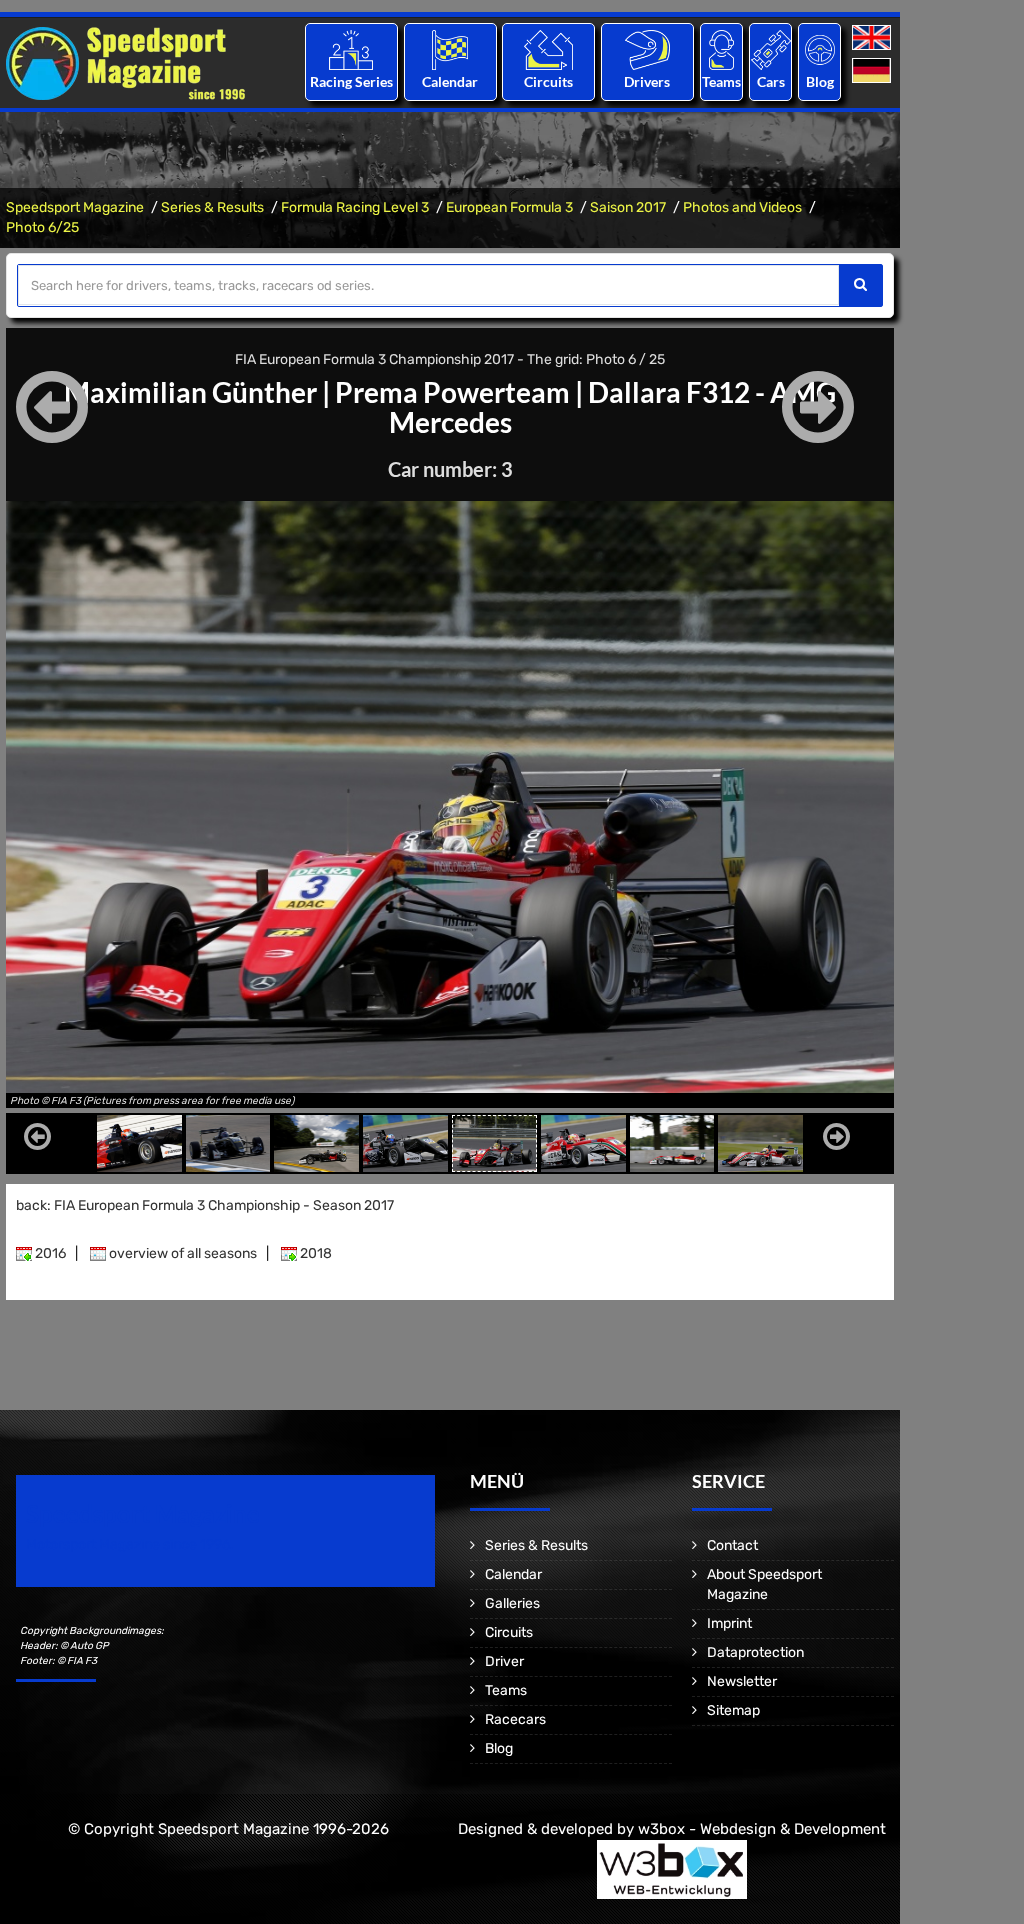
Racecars (515, 1719)
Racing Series (351, 81)
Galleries (512, 1603)
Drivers (647, 81)
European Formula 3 (509, 207)
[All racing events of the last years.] (450, 49)
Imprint (729, 1623)
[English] (873, 38)
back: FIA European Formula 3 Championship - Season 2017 (205, 1205)
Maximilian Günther (190, 392)
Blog (820, 81)
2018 (314, 1253)
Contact (732, 1545)
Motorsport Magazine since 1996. (130, 1544)
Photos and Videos (742, 207)
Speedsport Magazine (75, 207)
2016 (49, 1253)
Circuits (548, 81)
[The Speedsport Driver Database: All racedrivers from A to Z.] (647, 49)
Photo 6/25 (42, 227)
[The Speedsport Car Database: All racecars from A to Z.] (771, 49)
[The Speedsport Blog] (820, 49)
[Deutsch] (873, 71)
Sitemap (733, 1710)
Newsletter (742, 1681)
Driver (504, 1661)
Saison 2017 (628, 207)
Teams (721, 81)
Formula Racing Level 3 (355, 207)
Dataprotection (755, 1652)
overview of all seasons (181, 1253)
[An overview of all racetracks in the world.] (548, 49)
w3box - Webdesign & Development (762, 1829)
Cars (771, 81)
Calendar (450, 81)
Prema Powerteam (452, 392)
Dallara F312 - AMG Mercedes (613, 407)
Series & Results (212, 207)
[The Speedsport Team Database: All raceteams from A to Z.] (721, 49)
